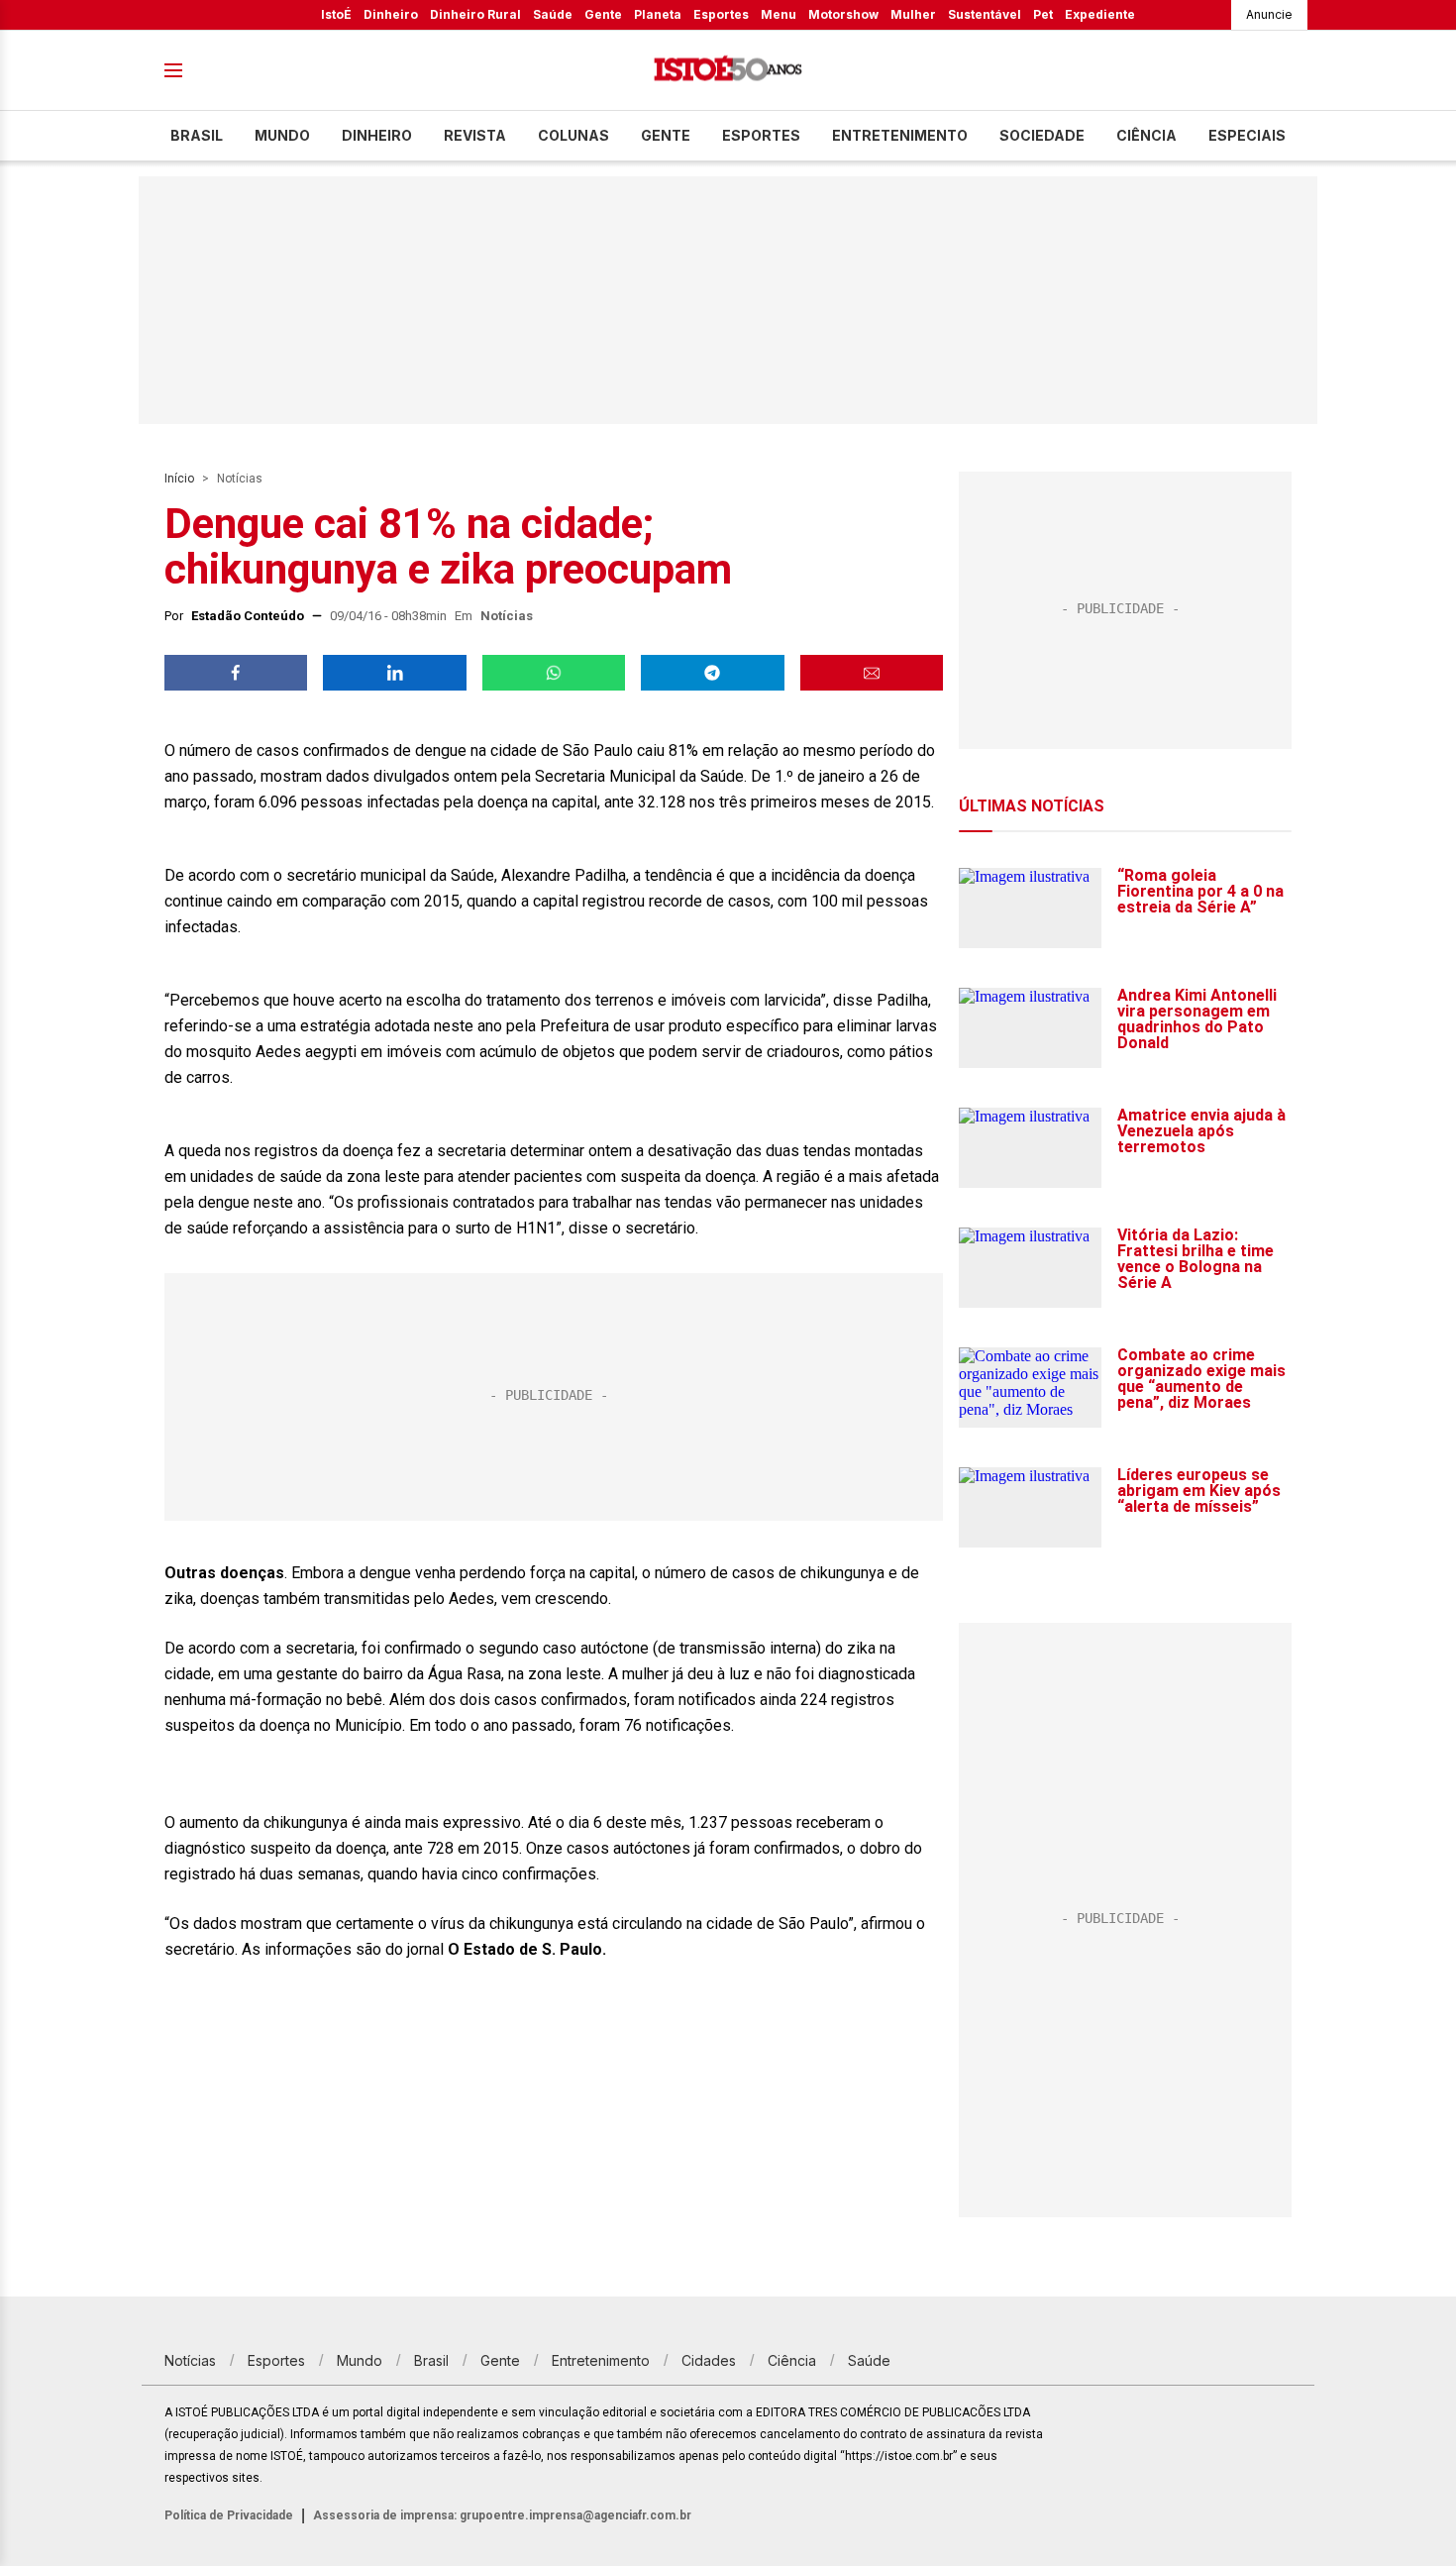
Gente (603, 14)
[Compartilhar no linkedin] (394, 673)
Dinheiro (391, 14)
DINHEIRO (377, 135)
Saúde (553, 14)
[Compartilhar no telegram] (712, 673)
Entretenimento (900, 135)
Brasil (197, 135)
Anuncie (1269, 14)
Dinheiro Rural (475, 14)
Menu (779, 14)
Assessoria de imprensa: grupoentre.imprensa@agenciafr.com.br (502, 2515)
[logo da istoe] (728, 71)
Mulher (913, 14)
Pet (1043, 14)
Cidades (709, 2360)
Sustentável (985, 14)
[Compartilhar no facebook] (236, 673)
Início (179, 479)
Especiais (1247, 135)
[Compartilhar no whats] (554, 673)
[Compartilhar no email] (872, 673)
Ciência (1146, 135)
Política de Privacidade (229, 2515)
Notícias (240, 479)
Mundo (282, 135)
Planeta (658, 14)
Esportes (721, 14)
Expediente (1100, 14)
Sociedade (1042, 135)
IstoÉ (336, 14)
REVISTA (475, 135)
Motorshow (843, 14)
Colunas (573, 135)
